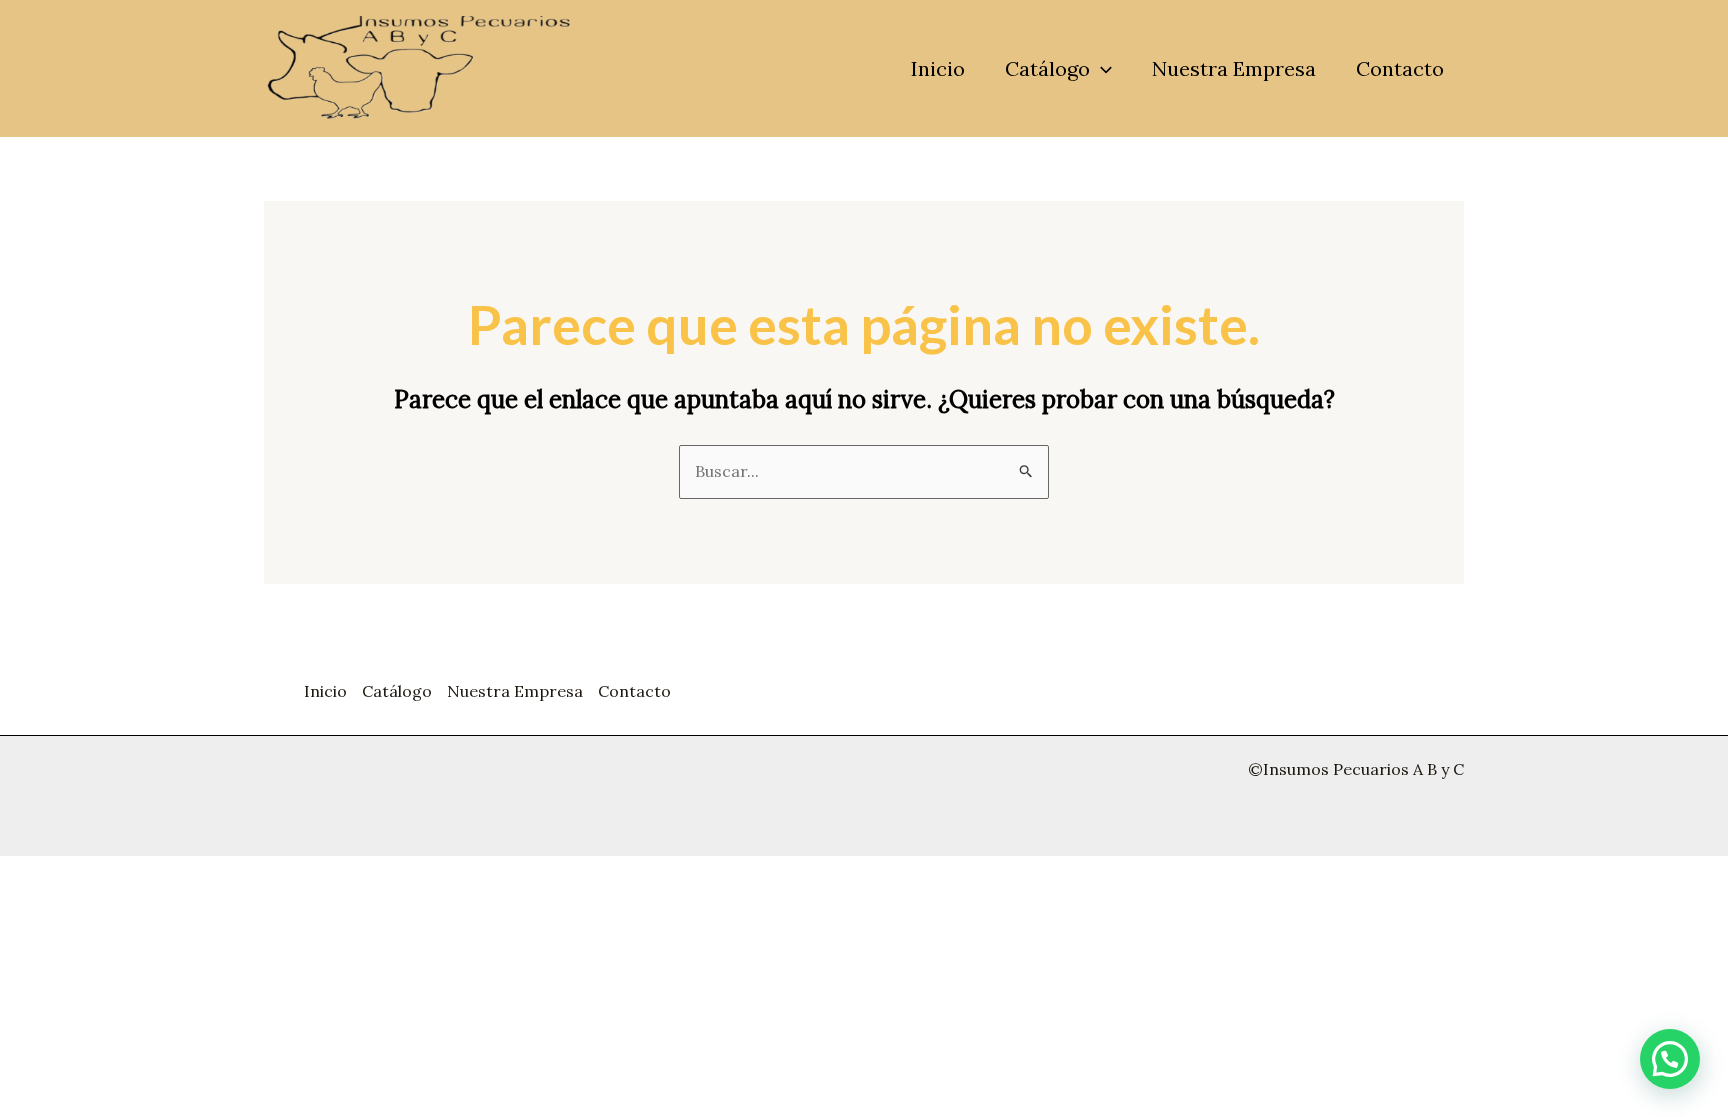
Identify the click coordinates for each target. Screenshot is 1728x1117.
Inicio (938, 68)
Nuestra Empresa (1234, 68)
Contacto (1400, 68)
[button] (1101, 69)
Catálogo (1047, 68)
